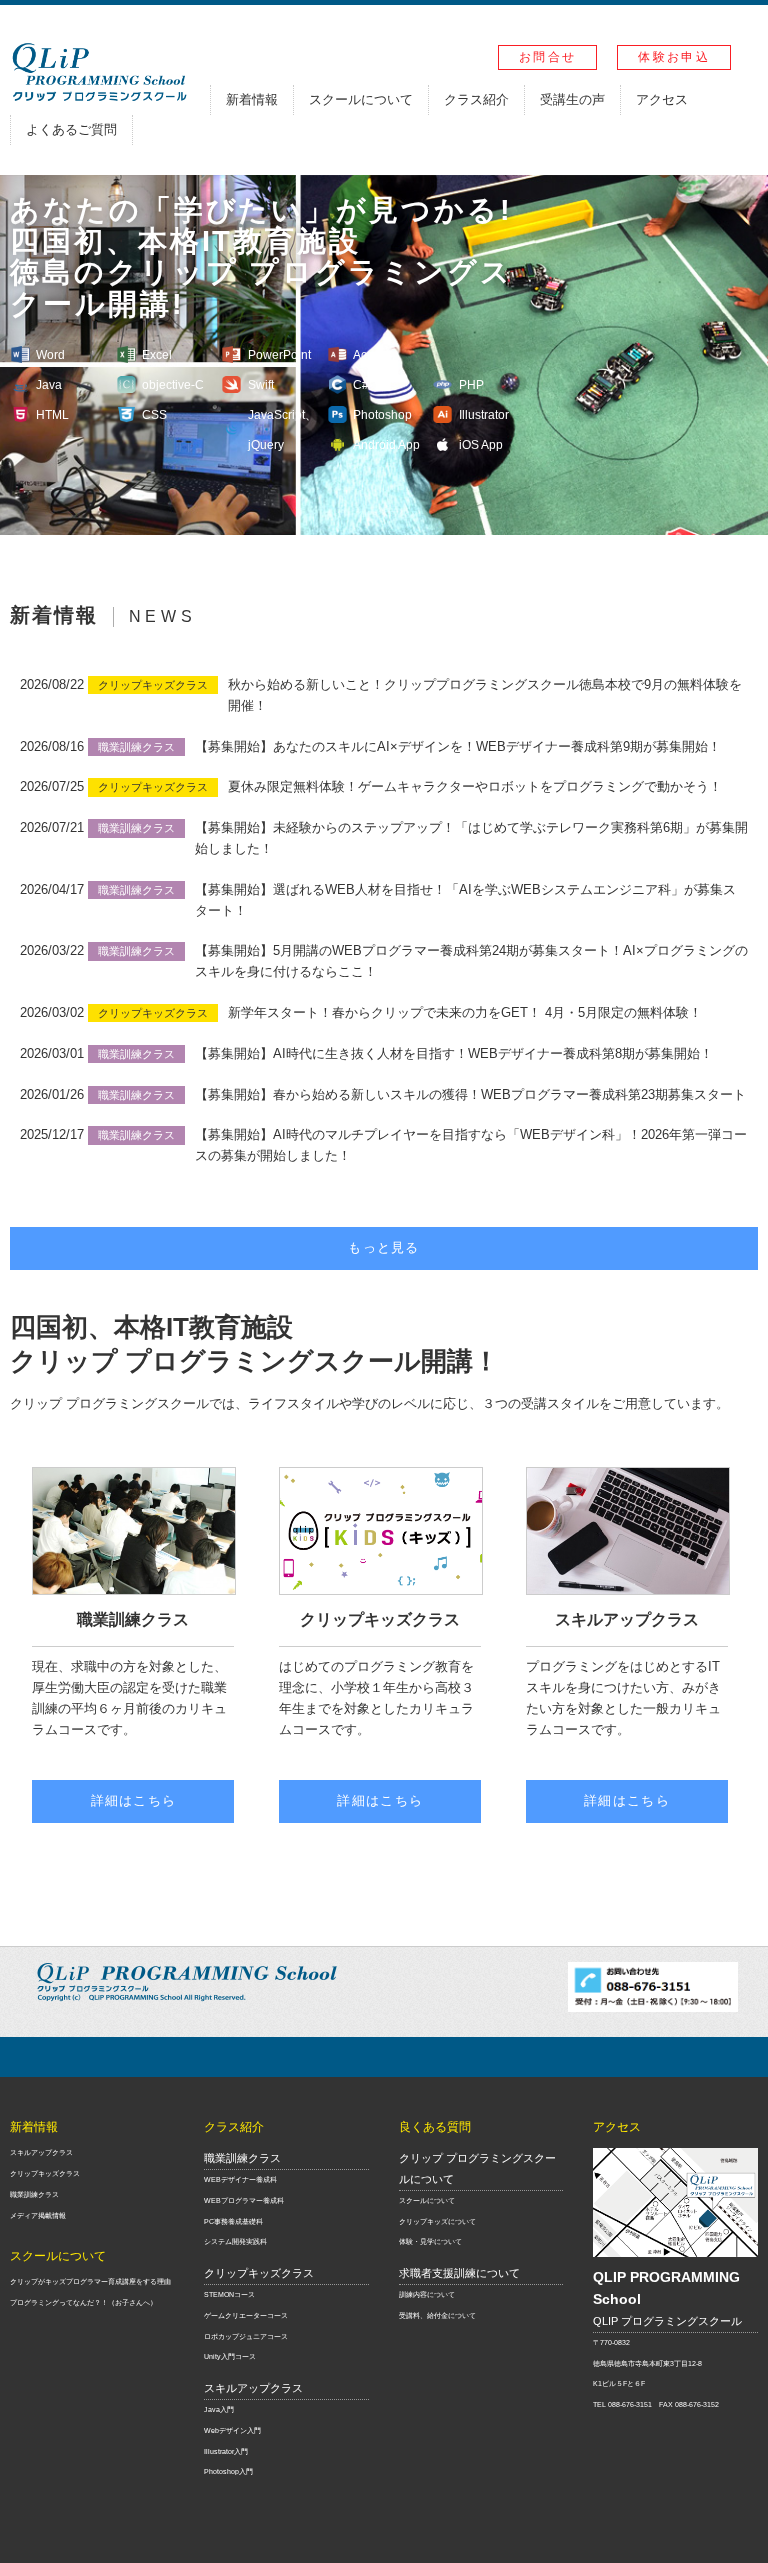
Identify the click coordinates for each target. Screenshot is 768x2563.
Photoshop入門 (228, 2471)
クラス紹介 (476, 99)
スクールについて (361, 99)
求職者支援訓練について (459, 2273)
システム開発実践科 (235, 2241)
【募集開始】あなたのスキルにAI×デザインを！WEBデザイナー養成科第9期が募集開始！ (458, 746)
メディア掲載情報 (38, 2215)
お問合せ (547, 56)
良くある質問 (435, 2126)
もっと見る (384, 1247)
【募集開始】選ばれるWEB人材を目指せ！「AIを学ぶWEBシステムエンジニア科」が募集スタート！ (465, 900)
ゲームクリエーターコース (246, 2315)
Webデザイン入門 (232, 2430)
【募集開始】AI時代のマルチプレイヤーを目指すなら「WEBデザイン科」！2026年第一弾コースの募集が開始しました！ (471, 1145)
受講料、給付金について (437, 2315)
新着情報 (252, 99)
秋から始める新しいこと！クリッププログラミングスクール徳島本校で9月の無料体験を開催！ (485, 695)
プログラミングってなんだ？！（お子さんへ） (83, 2302)
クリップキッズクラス (45, 2173)
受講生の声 (572, 99)
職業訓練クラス (34, 2194)
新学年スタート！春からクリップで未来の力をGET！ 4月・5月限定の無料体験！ (465, 1012)
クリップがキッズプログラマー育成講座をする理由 (90, 2281)
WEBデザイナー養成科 (240, 2179)
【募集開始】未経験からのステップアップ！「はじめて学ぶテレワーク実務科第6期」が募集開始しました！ (471, 838)
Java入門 (219, 2409)
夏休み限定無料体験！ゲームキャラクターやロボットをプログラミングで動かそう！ (475, 786)
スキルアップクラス (41, 2152)
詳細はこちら (134, 1800)
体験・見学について (430, 2241)
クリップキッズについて (437, 2221)
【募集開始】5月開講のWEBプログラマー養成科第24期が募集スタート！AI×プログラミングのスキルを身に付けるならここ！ (471, 961)
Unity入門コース (230, 2356)
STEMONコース (229, 2294)
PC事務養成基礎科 (233, 2221)
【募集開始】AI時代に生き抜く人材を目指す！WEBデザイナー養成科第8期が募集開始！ (454, 1053)
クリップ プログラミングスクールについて (477, 2168)
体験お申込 (674, 56)
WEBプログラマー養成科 (244, 2200)
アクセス (662, 99)
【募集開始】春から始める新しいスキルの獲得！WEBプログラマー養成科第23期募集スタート (470, 1094)
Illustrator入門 (226, 2451)
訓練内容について (427, 2294)
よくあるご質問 (71, 129)
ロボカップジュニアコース (246, 2336)
